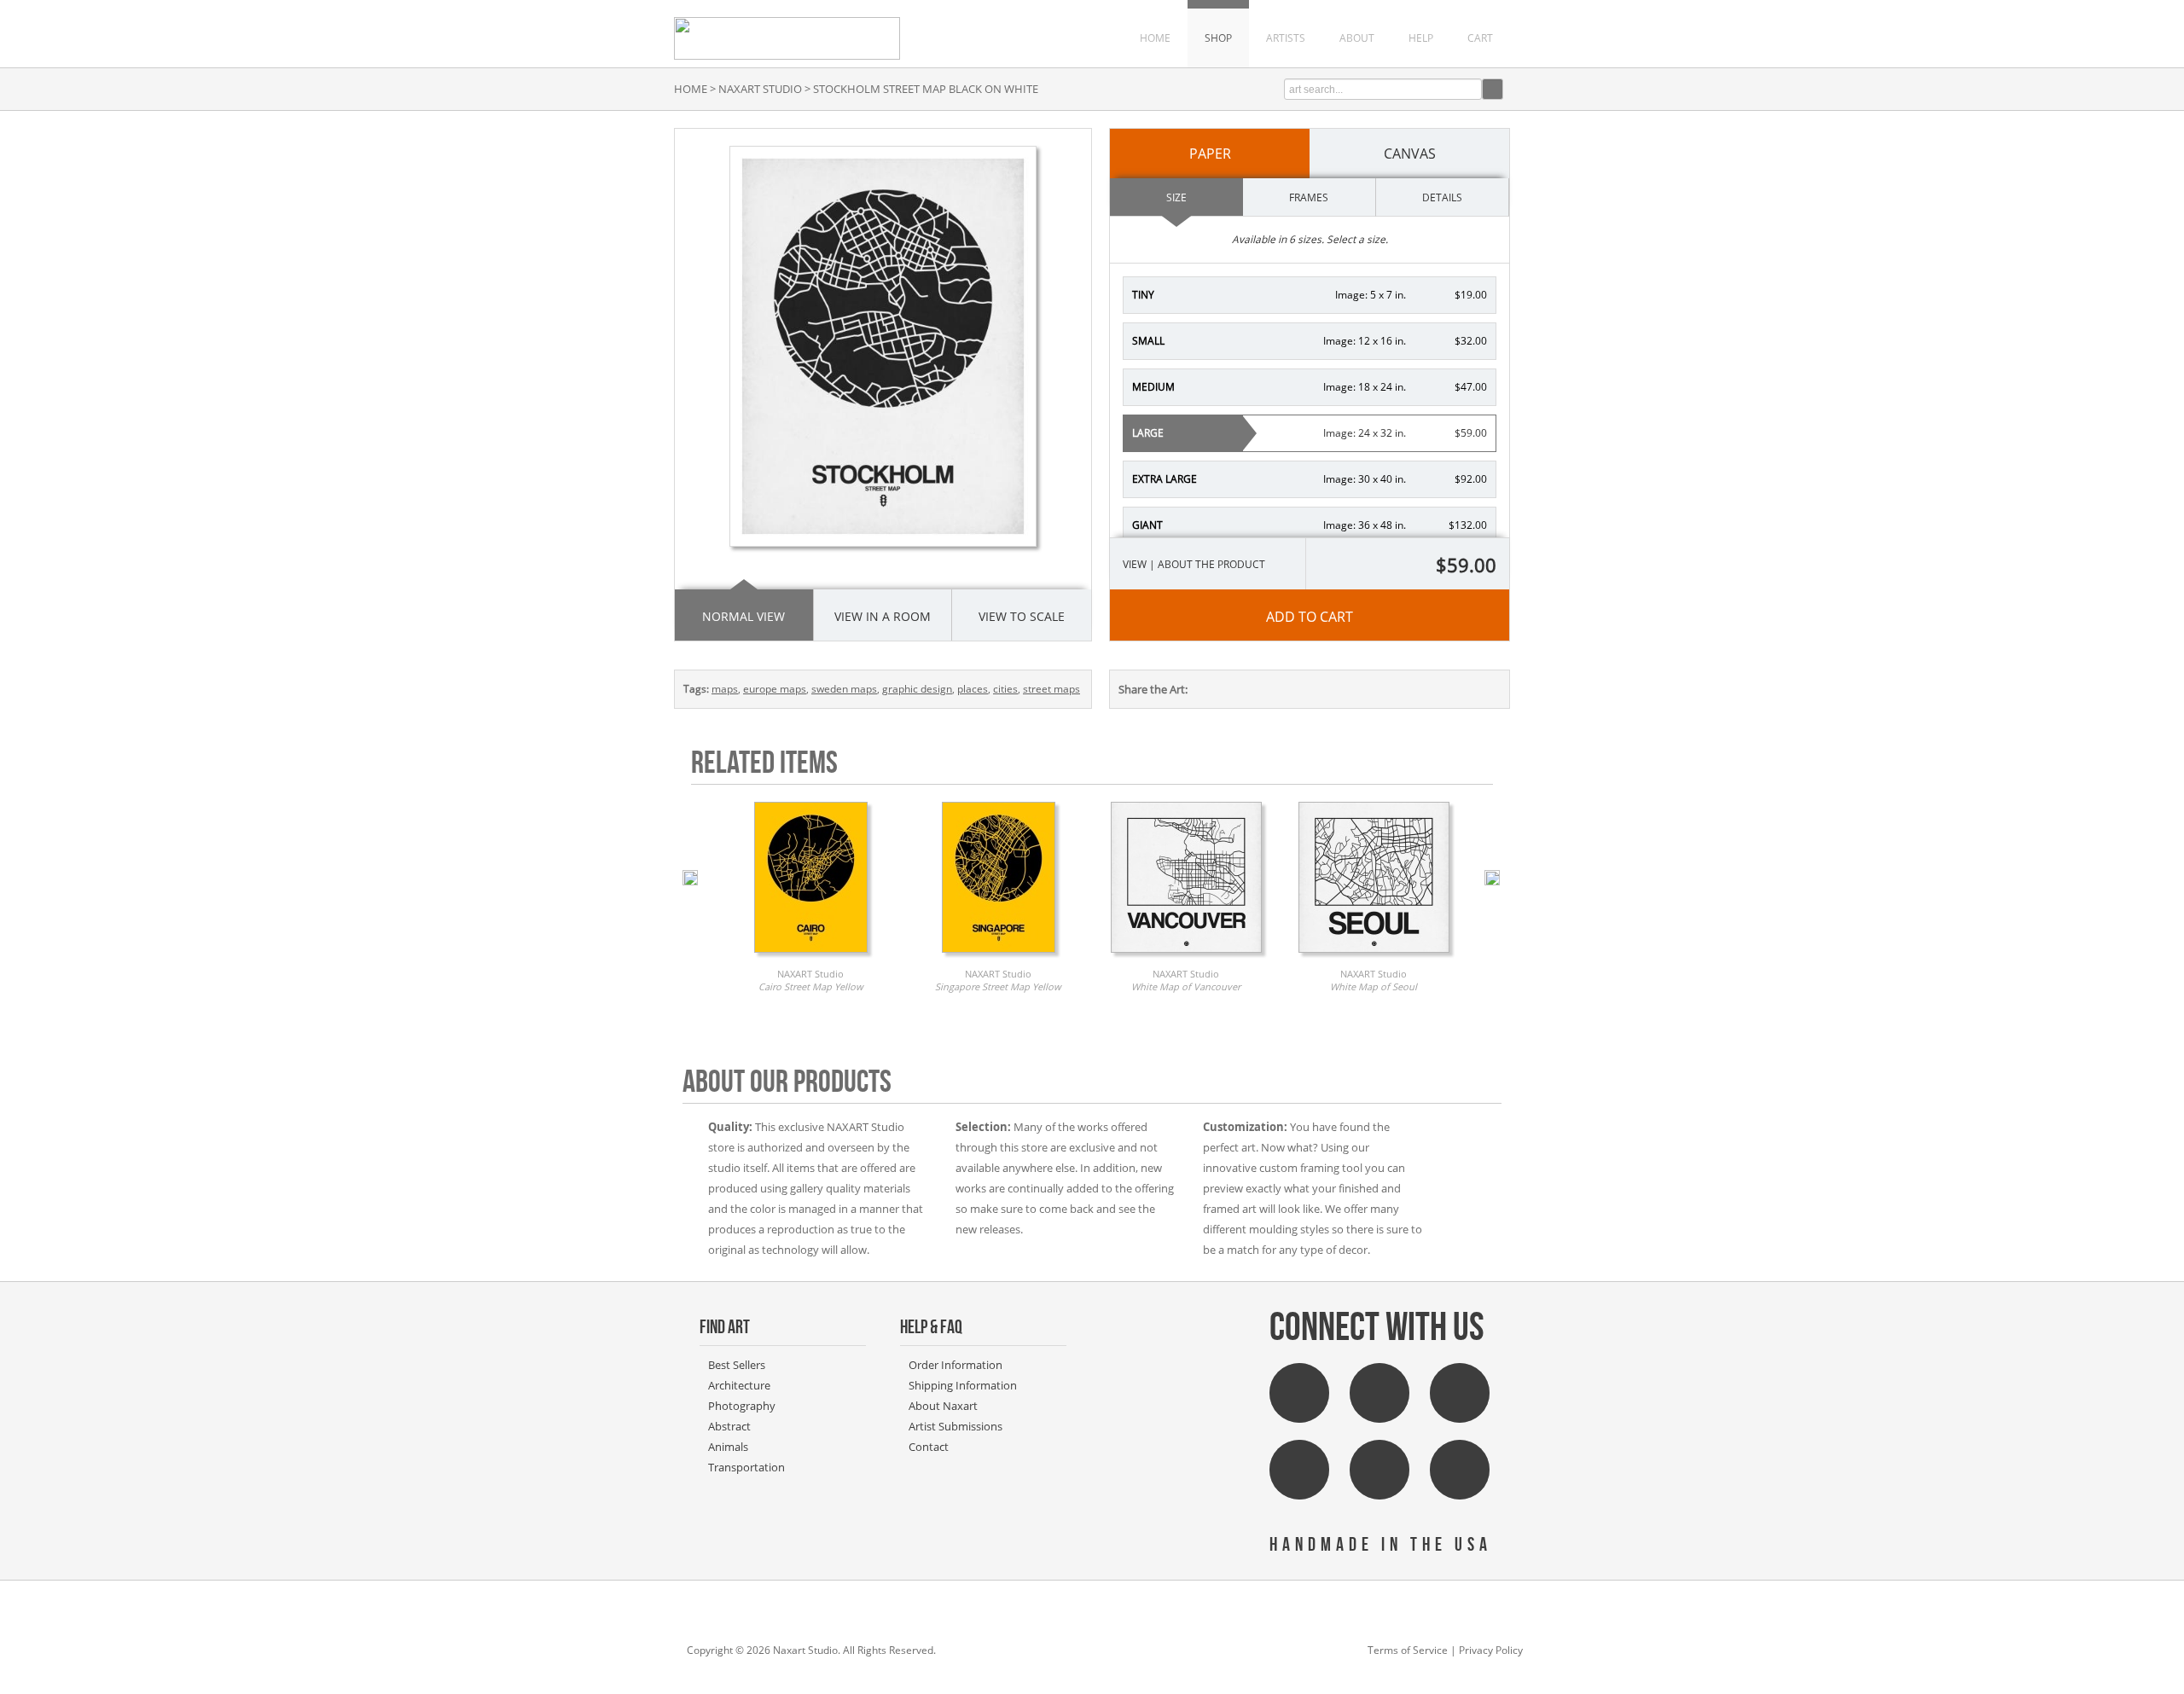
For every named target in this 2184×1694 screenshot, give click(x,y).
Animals (728, 1447)
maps (725, 689)
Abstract (729, 1426)
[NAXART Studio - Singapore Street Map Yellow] (999, 957)
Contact (929, 1447)
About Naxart (943, 1406)
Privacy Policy (1491, 1650)
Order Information (955, 1365)
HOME (1155, 38)
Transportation (746, 1467)
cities (1005, 689)
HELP (1421, 38)
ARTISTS (1286, 38)
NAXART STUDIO (760, 89)
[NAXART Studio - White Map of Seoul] (1374, 957)
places (973, 689)
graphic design (917, 689)
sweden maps (844, 689)
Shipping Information (963, 1385)
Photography (742, 1406)
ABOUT (1357, 38)
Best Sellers (737, 1365)
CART (1480, 38)
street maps (1051, 689)
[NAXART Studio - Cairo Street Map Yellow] (811, 957)
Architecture (739, 1385)
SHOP (1218, 38)
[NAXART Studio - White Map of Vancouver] (1186, 957)
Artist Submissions (955, 1426)
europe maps (775, 689)
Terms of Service (1408, 1650)
